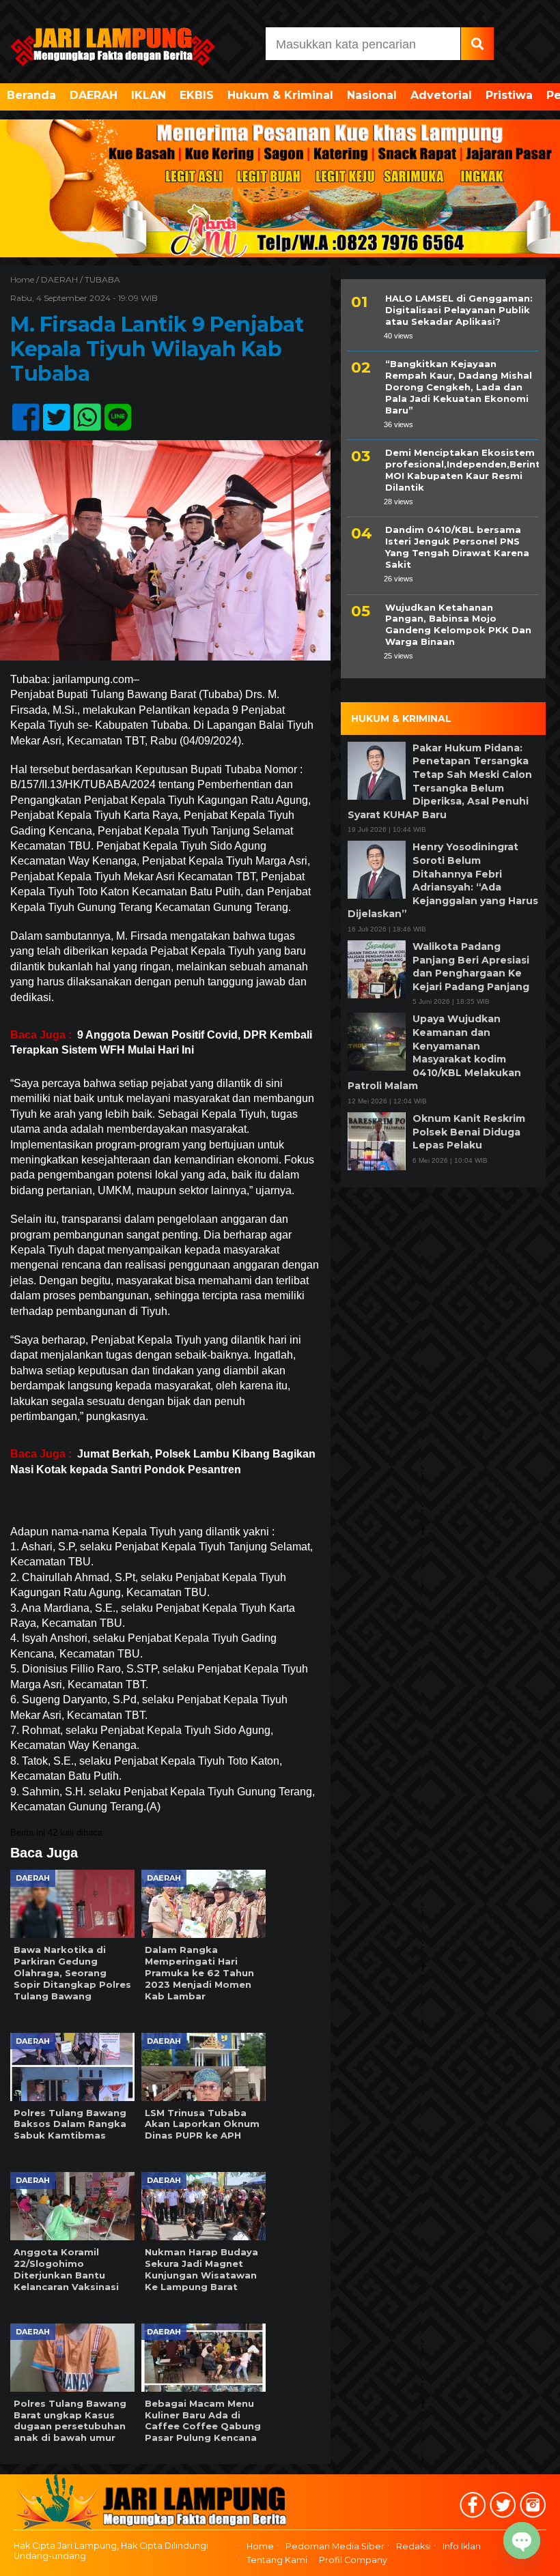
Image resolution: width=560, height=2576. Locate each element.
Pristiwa (509, 95)
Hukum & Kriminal (280, 95)
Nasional (372, 95)
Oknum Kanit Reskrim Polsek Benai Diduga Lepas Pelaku (469, 1132)
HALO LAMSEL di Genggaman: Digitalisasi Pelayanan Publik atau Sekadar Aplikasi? (459, 310)
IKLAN (149, 95)
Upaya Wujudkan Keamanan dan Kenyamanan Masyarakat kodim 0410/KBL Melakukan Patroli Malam (434, 1052)
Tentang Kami (277, 2560)
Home (260, 2546)
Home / (26, 279)
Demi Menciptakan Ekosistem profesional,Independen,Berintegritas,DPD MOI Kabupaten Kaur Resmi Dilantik (462, 470)
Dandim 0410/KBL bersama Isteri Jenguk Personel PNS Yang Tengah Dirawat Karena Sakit (457, 547)
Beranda (31, 95)
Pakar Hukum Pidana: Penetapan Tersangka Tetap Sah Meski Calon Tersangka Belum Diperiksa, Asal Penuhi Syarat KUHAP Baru (440, 781)
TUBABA (102, 279)
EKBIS (197, 95)
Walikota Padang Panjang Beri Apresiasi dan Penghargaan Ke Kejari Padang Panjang (471, 967)
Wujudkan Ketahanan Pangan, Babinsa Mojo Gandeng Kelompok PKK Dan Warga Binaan (458, 625)
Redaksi (414, 2546)
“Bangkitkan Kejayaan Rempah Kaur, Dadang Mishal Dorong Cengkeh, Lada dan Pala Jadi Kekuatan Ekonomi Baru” (459, 387)
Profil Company (353, 2560)
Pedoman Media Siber (335, 2546)
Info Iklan (462, 2546)
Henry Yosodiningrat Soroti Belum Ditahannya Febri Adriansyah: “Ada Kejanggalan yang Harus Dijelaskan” (443, 880)
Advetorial (441, 95)
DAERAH (94, 95)
